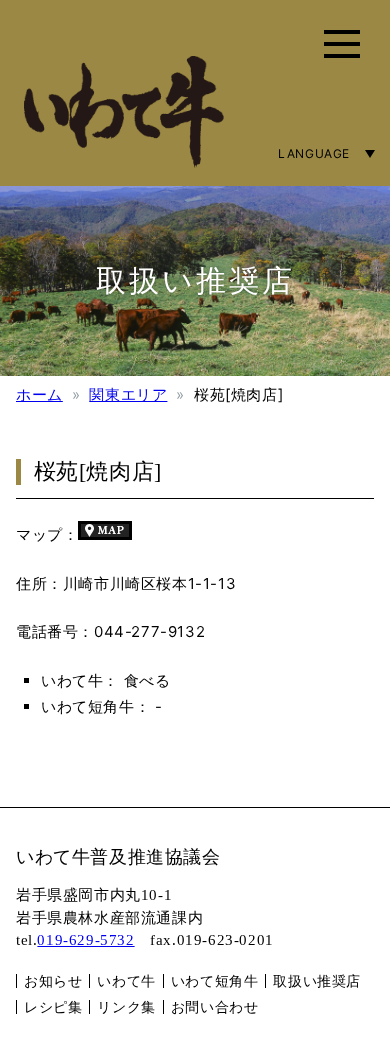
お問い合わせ (215, 1006)
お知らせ (53, 980)
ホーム (39, 394)
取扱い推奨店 (317, 980)
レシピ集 (53, 1006)
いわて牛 (126, 980)
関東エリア (128, 394)
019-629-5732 (85, 940)
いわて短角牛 (215, 980)
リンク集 (126, 1006)
